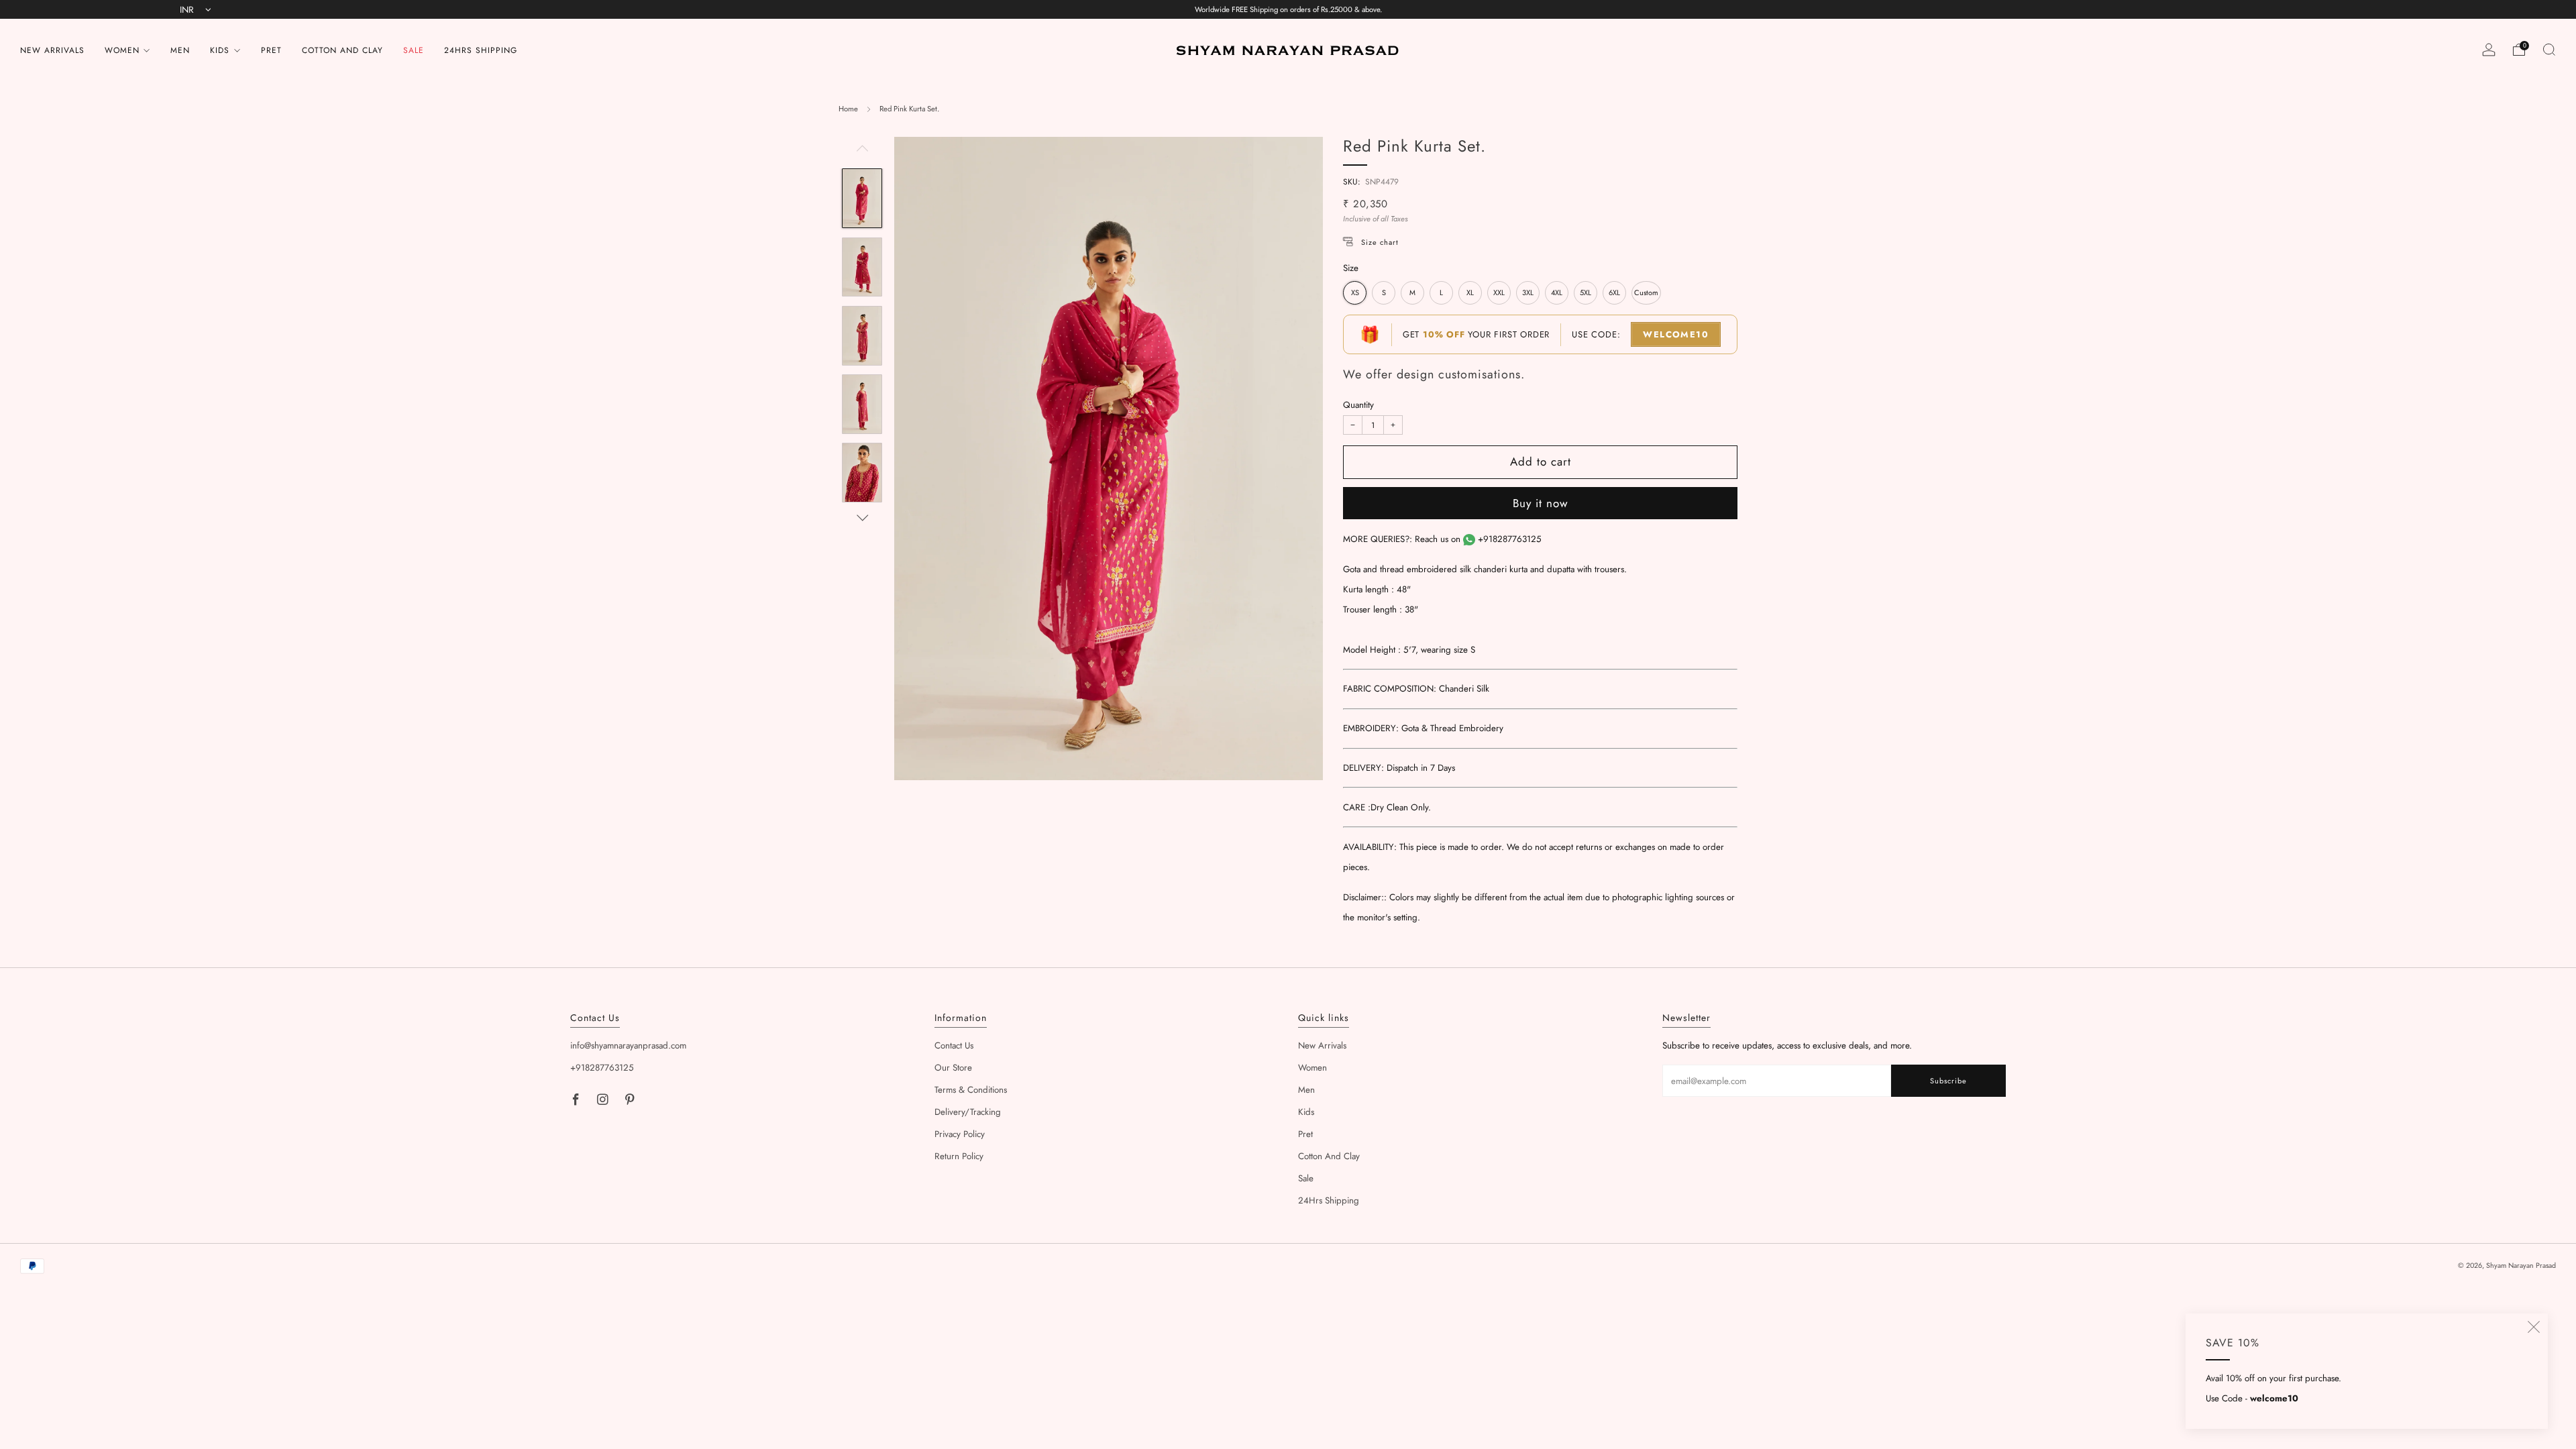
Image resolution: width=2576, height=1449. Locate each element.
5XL (1586, 292)
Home (848, 109)
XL (1470, 292)
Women (122, 50)
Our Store (953, 1068)
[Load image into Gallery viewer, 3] (862, 336)
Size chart (1380, 242)
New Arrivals (52, 50)
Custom (1646, 292)
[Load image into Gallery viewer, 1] (862, 198)
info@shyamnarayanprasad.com (628, 1045)
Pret (271, 50)
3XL (1528, 292)
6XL (1614, 292)
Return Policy (959, 1156)
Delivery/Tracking (968, 1112)
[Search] (2549, 50)
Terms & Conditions (971, 1090)
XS (1355, 292)
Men (180, 50)
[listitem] (1288, 9)
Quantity (1358, 405)
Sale (414, 50)
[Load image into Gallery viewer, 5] (862, 473)
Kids (220, 50)
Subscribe (1948, 1081)
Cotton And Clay (342, 50)
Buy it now (1541, 503)
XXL (1499, 292)
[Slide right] (862, 518)
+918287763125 (1510, 539)
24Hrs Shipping (481, 50)
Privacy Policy (960, 1134)
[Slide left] (862, 153)
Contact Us (954, 1045)
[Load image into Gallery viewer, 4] (862, 404)
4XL (1557, 292)
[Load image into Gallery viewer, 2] (862, 267)
